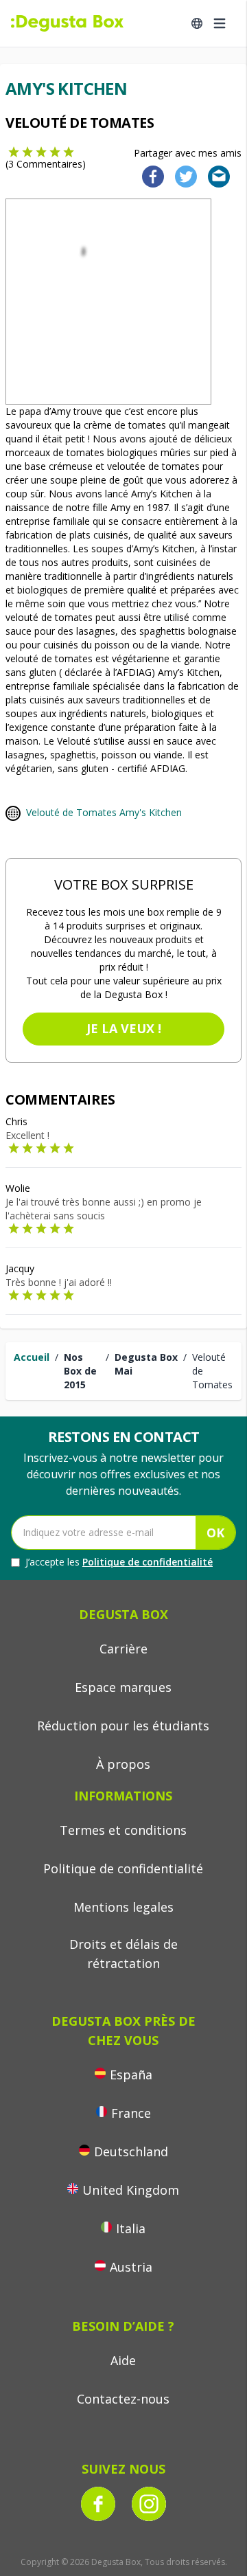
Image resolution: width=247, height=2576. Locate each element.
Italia (131, 2228)
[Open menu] (220, 23)
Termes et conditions (123, 1830)
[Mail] (215, 176)
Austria (131, 2267)
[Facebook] (149, 176)
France (131, 2113)
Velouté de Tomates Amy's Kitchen (104, 812)
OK (215, 1533)
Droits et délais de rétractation (123, 1954)
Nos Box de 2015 (80, 1371)
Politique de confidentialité (148, 1562)
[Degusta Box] (67, 23)
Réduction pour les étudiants (123, 1726)
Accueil (32, 1357)
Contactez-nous (123, 2399)
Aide (123, 2360)
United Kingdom (131, 2190)
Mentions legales (123, 1907)
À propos (123, 1764)
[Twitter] (183, 176)
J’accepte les (119, 1562)
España (131, 2075)
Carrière (123, 1649)
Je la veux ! (124, 1028)
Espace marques (123, 1687)
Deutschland (131, 2151)
